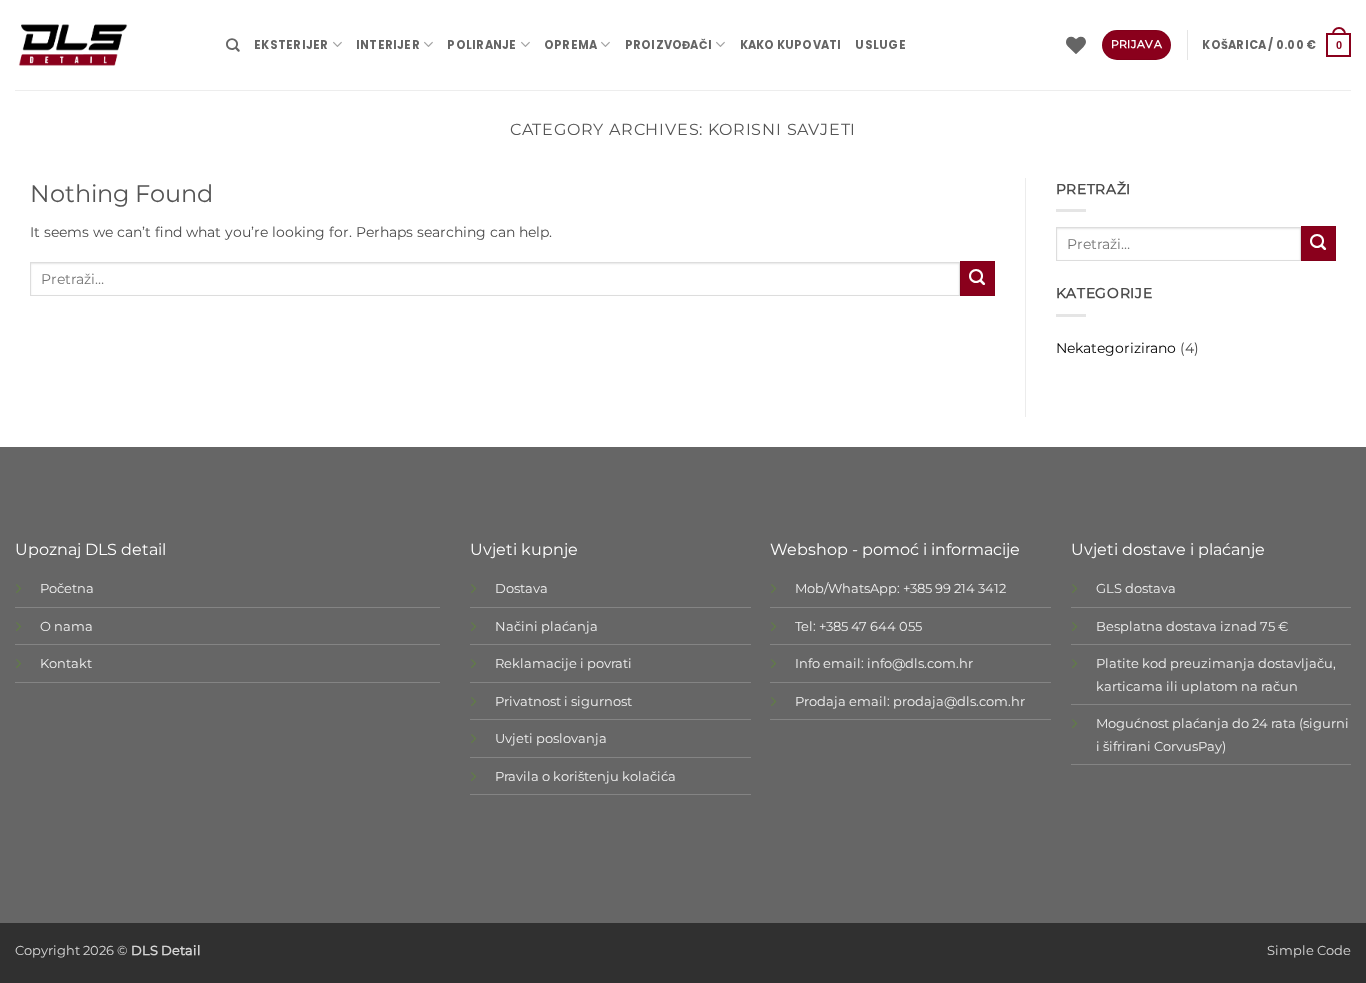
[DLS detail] (105, 45)
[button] (1276, 45)
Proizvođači (668, 45)
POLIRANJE (481, 45)
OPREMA (570, 45)
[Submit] (977, 278)
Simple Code (1309, 950)
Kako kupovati (791, 45)
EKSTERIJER (291, 45)
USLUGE (880, 45)
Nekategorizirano (1116, 348)
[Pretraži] (233, 45)
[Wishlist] (1076, 45)
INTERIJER (388, 45)
